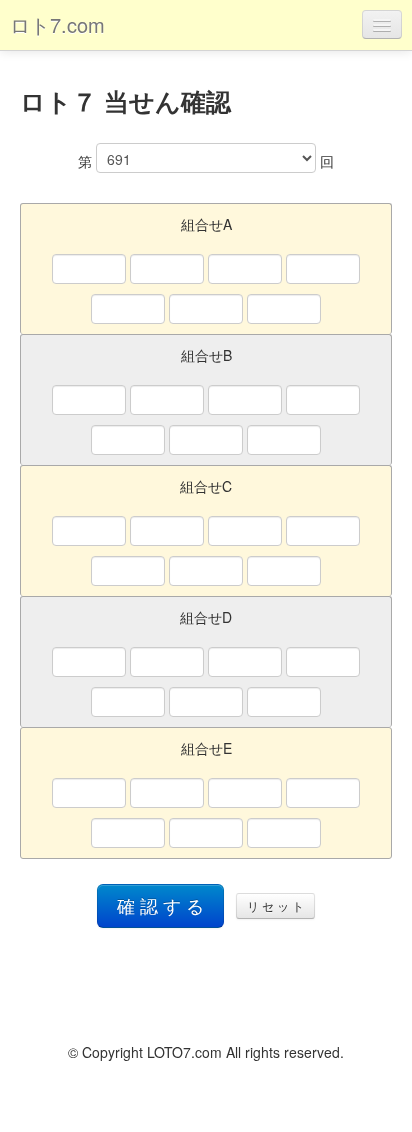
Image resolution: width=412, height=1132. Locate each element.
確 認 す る (160, 905)
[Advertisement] (206, 983)
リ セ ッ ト (275, 905)
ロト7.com (57, 24)
